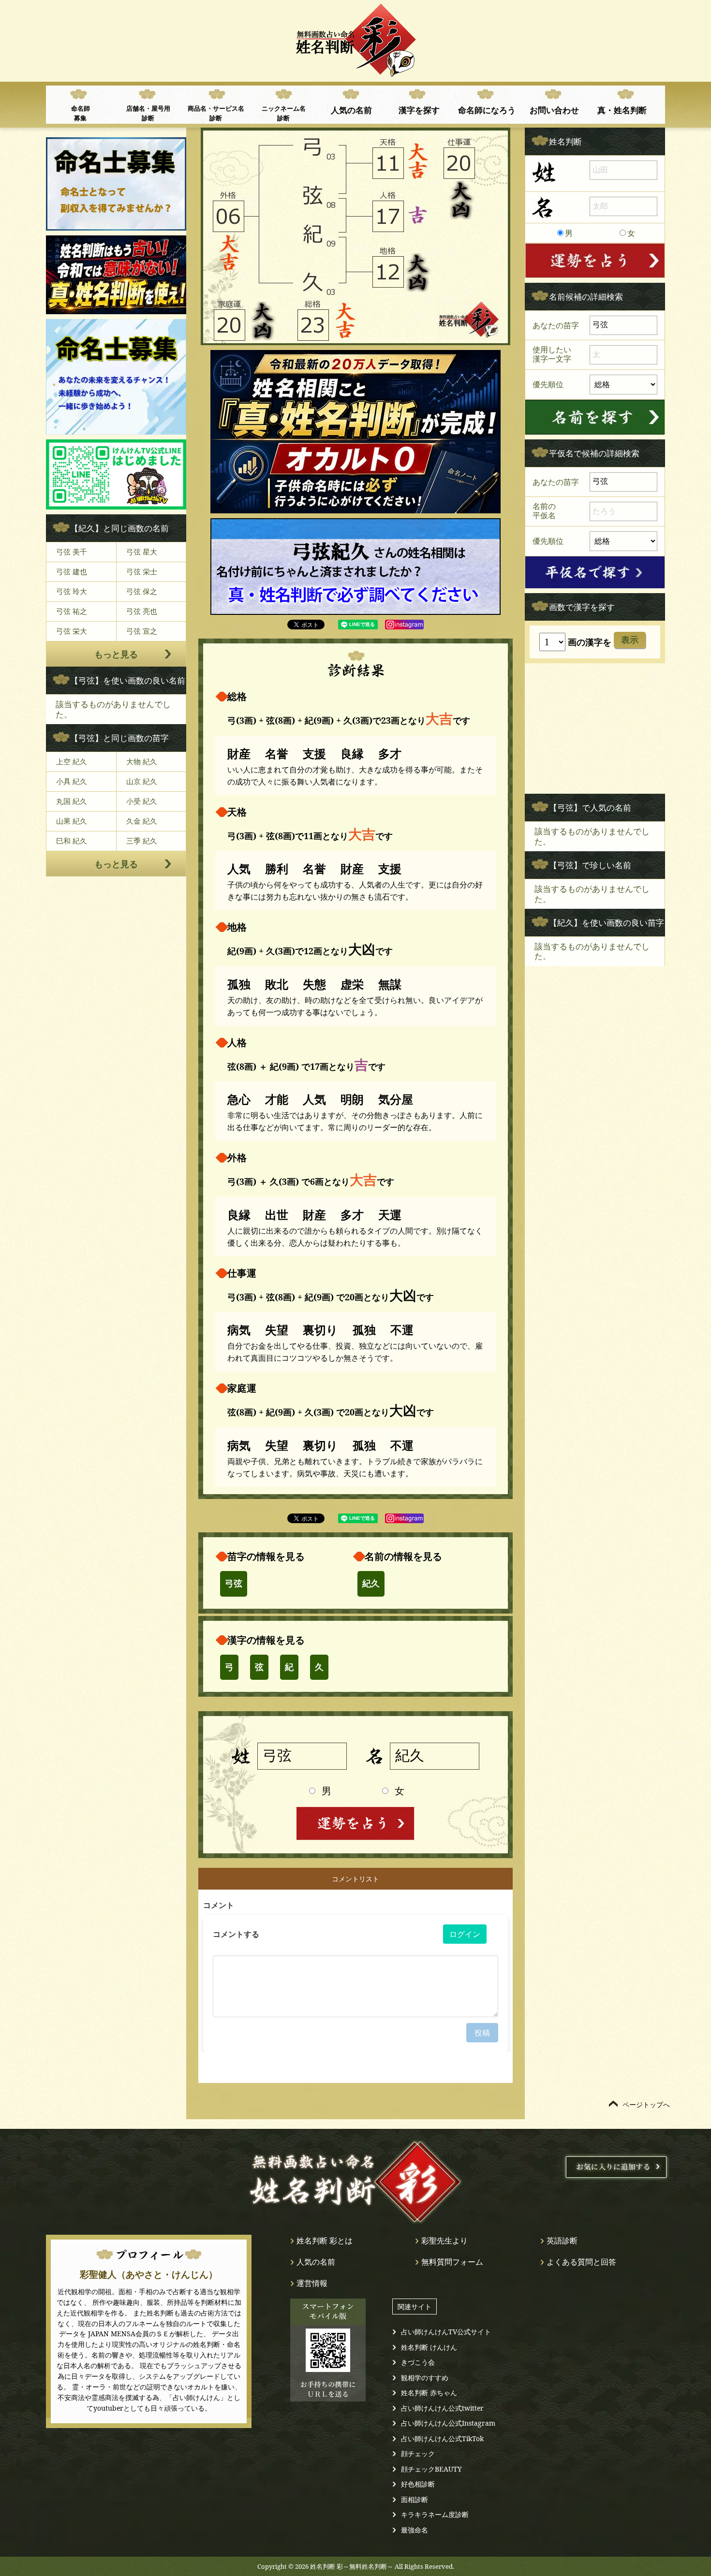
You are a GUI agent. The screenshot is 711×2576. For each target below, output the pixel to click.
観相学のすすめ (425, 2378)
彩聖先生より (444, 2241)
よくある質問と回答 (581, 2262)
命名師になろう (487, 110)
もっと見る (116, 654)
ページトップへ (646, 2104)
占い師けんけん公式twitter (442, 2408)
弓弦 (234, 1584)
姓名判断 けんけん (429, 2347)
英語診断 (562, 2241)
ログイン (465, 1934)
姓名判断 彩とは (325, 2241)
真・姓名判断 (622, 110)
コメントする (236, 1934)
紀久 (371, 1584)
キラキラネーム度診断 (435, 2514)
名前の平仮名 (544, 511)
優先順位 (548, 384)
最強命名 (415, 2530)
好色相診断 (418, 2484)
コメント (219, 1905)
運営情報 (312, 2283)
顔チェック (418, 2453)
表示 (630, 640)
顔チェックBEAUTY (431, 2469)
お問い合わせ (554, 110)
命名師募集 (81, 113)
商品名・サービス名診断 (216, 113)
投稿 (482, 2033)
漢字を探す (419, 110)
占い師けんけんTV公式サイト (446, 2332)
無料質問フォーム (452, 2262)
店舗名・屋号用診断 (148, 113)
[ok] (595, 417)
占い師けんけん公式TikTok (442, 2438)
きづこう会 (418, 2362)
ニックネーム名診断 (284, 113)
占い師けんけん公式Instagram (448, 2423)
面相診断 (415, 2499)
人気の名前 (351, 110)
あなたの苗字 (556, 325)
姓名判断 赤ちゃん (429, 2393)
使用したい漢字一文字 (552, 354)
